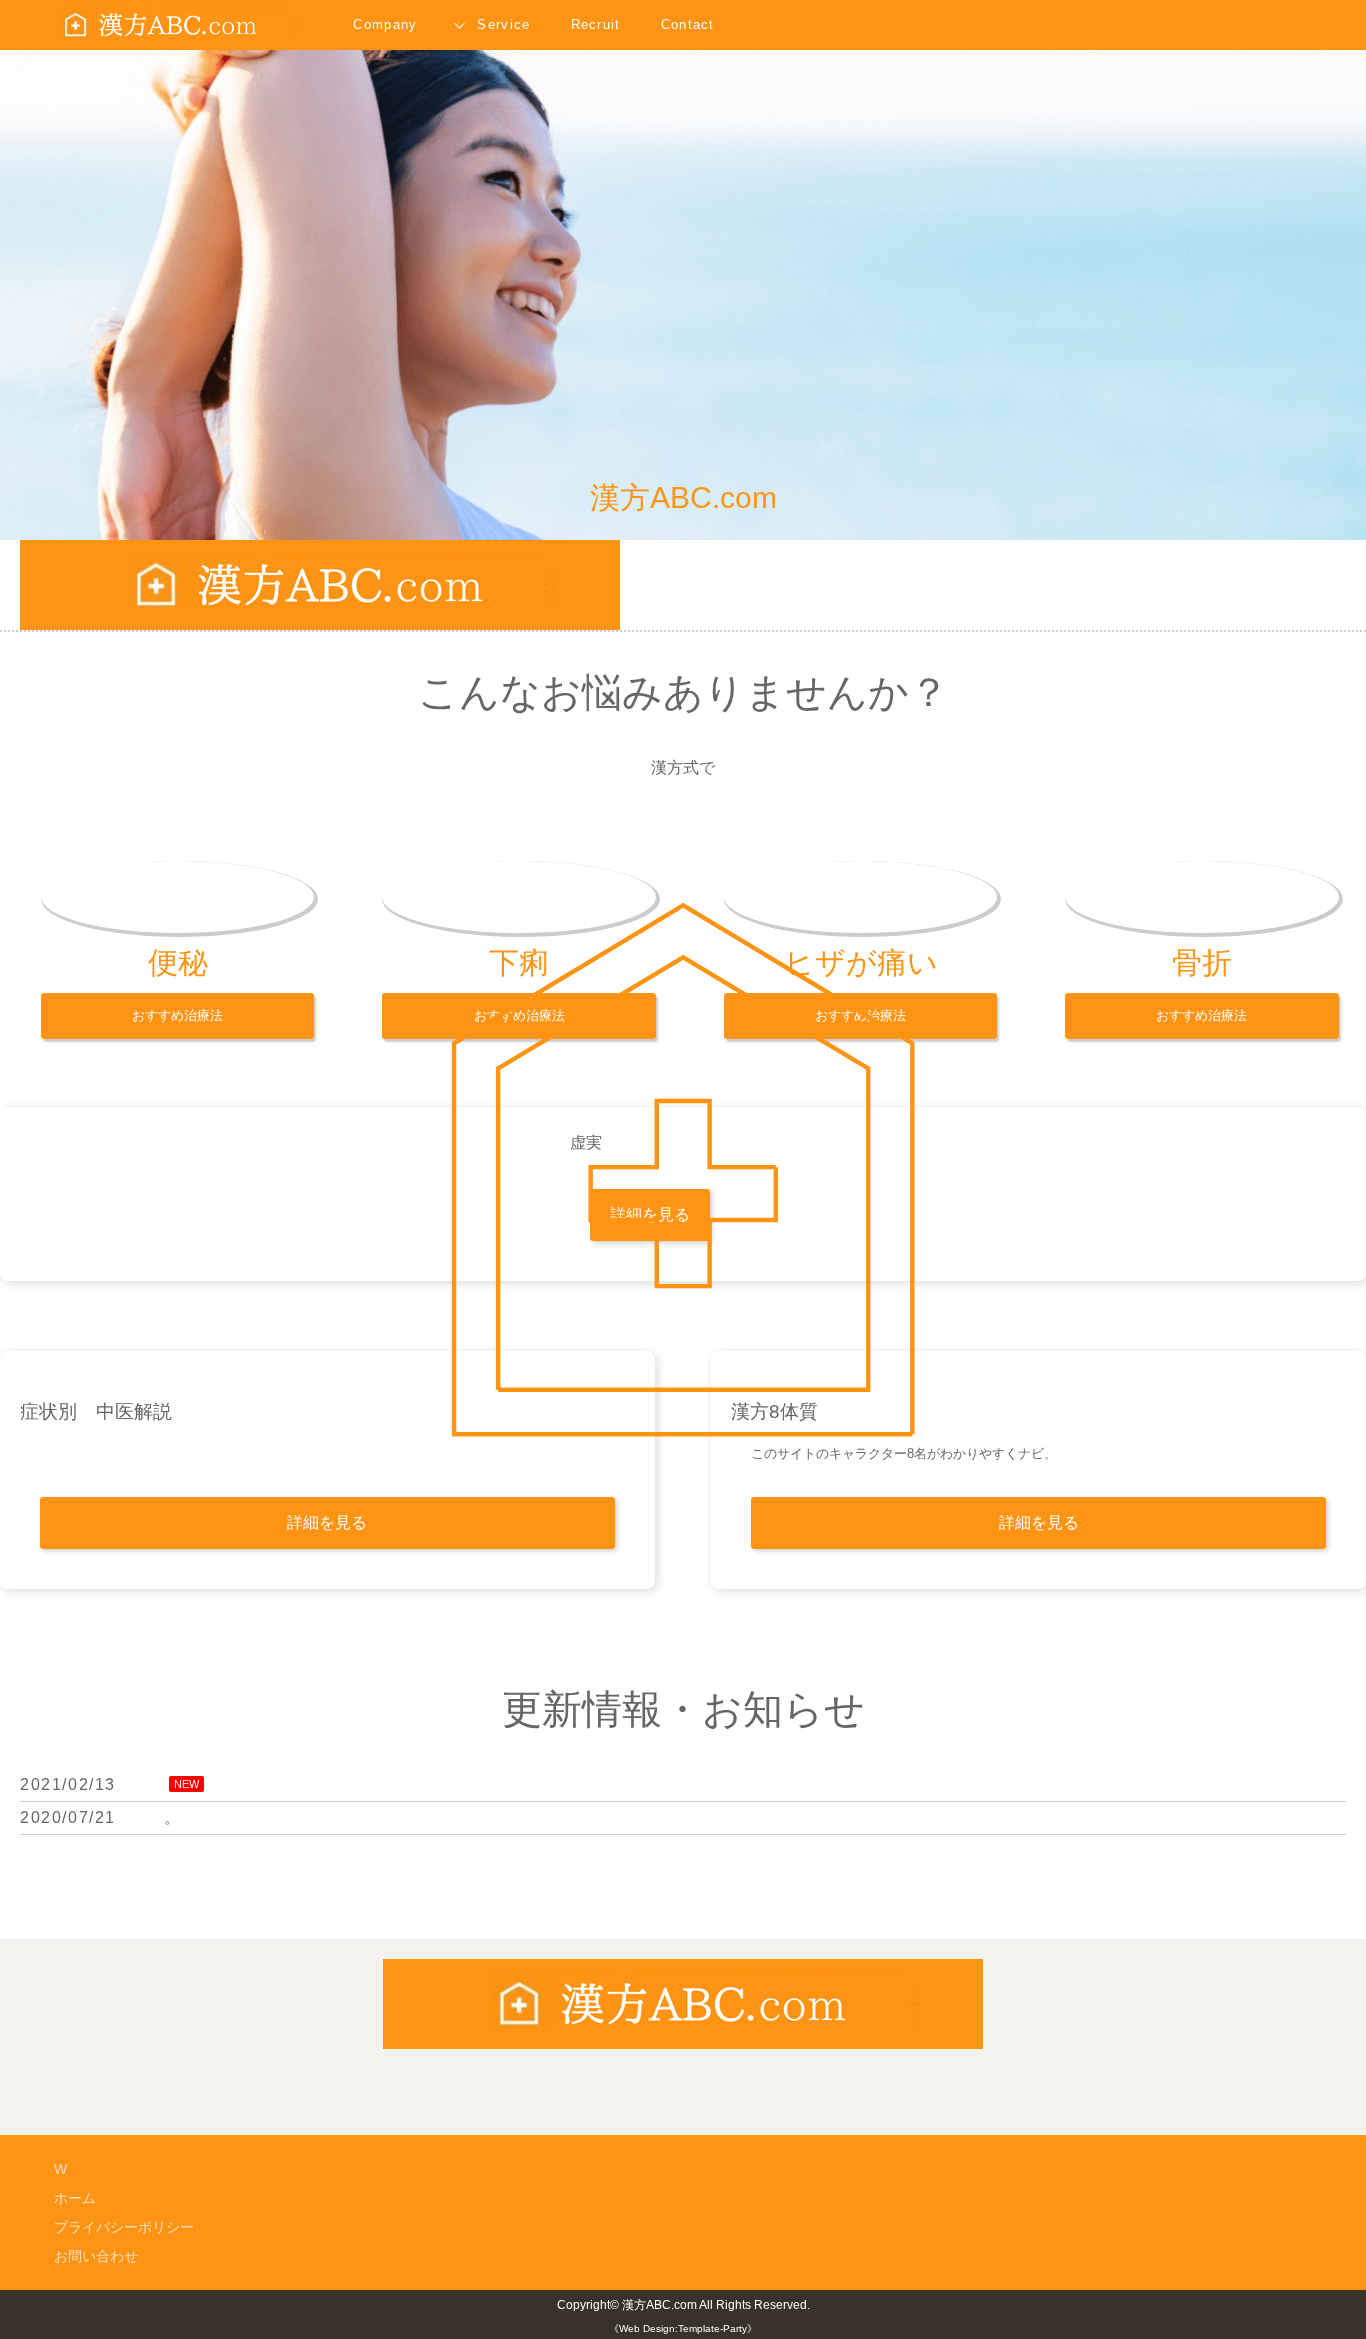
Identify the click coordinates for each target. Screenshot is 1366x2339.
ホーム (75, 2198)
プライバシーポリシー (124, 2227)
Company (385, 24)
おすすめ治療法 (177, 1015)
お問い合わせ (96, 2256)
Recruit (596, 24)
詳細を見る (327, 1522)
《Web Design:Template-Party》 (683, 2328)
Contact (688, 24)
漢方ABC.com (659, 2305)
